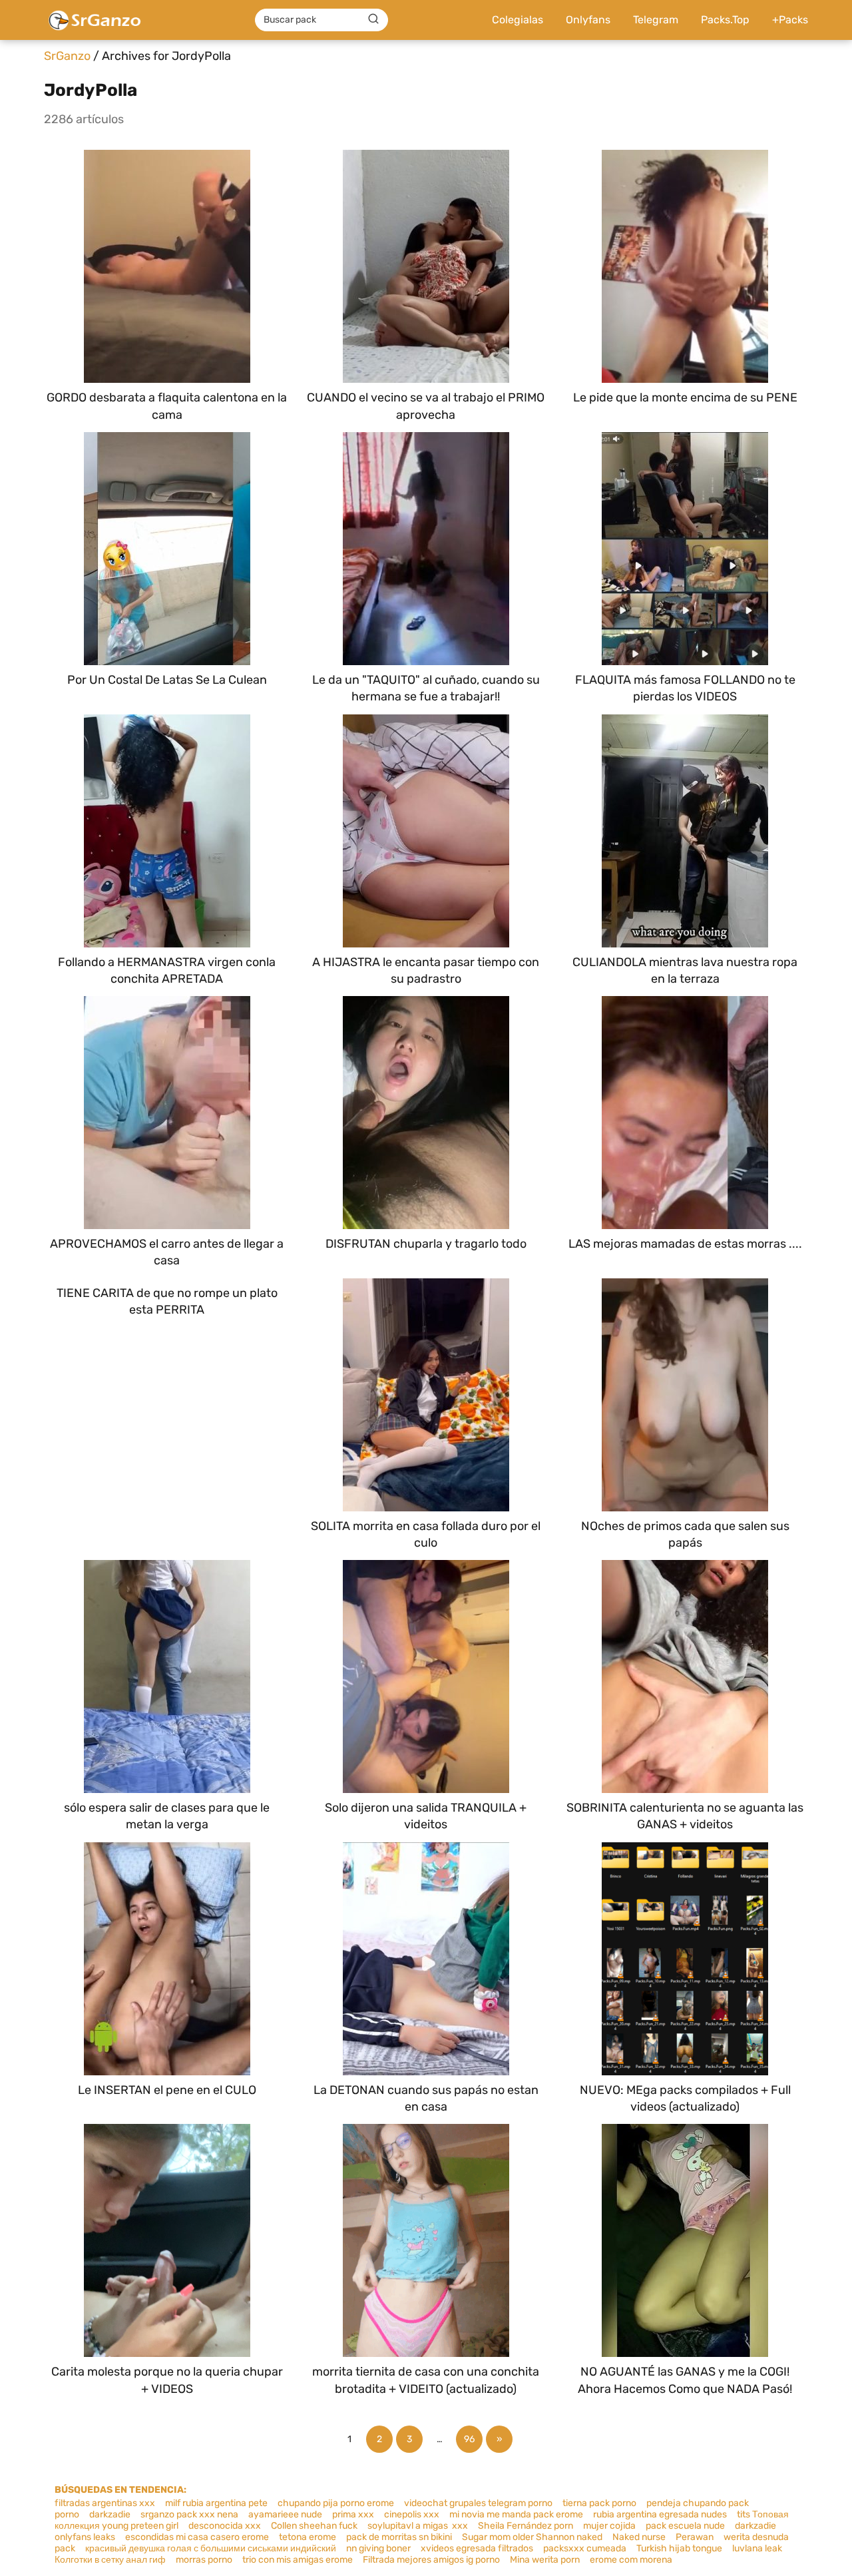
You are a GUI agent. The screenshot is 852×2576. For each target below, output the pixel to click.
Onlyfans (588, 20)
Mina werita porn (545, 2560)
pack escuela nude (685, 2526)
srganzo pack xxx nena (189, 2514)
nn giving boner (378, 2548)
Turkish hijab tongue (679, 2548)
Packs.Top (725, 20)
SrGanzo (67, 56)
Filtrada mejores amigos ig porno (431, 2560)
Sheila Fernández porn (526, 2526)
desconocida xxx (225, 2526)
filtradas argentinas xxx (105, 2503)
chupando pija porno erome (336, 2503)
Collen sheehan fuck (314, 2526)
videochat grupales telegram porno (478, 2503)
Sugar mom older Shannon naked (532, 2537)
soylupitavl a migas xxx (418, 2526)
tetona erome (308, 2537)
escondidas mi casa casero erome (197, 2537)
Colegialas (518, 20)
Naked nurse (639, 2537)
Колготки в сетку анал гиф (110, 2560)
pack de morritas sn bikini (399, 2537)
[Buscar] (373, 19)
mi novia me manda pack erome (516, 2514)
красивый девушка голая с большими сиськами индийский (211, 2548)
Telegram (656, 20)
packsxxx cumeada (585, 2548)
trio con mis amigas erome (298, 2560)
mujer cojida (609, 2526)
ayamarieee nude (285, 2514)
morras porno (204, 2560)
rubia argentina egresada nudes (660, 2514)
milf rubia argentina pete (216, 2503)
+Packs (790, 20)
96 (469, 2439)
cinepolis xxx (412, 2514)
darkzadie (110, 2514)
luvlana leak (757, 2548)
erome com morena (631, 2560)
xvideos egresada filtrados (477, 2548)
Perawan (695, 2537)
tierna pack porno (599, 2503)
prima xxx (353, 2514)
